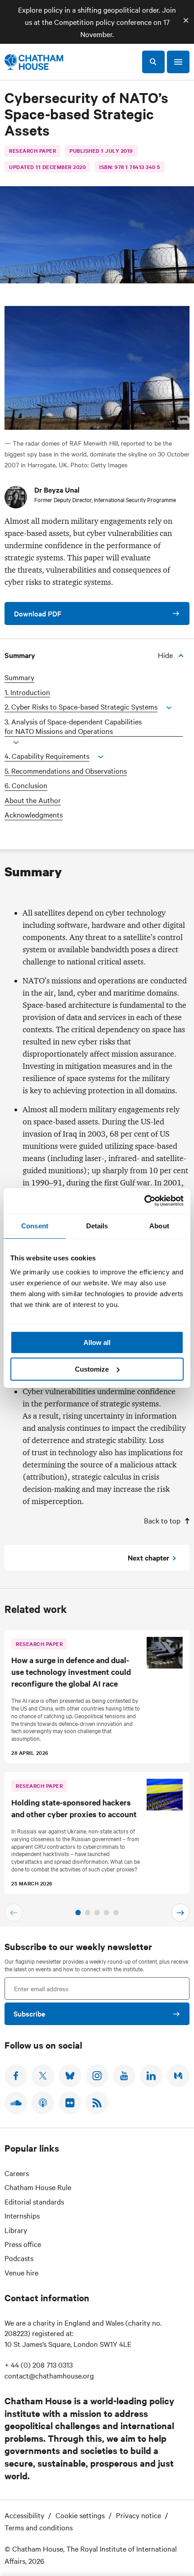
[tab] (78, 1913)
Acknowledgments (34, 815)
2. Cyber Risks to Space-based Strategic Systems (81, 707)
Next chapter (148, 1557)
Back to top (162, 1520)
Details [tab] (97, 1226)
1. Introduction (27, 692)
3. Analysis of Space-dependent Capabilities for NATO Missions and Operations (73, 726)
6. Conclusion (26, 785)
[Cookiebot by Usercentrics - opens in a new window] (144, 1201)
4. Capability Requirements (47, 756)
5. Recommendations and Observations (66, 771)
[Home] (34, 62)
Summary (19, 677)
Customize (92, 1369)
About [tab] (159, 1226)
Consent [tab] (35, 1226)
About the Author (33, 800)
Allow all (97, 1342)
